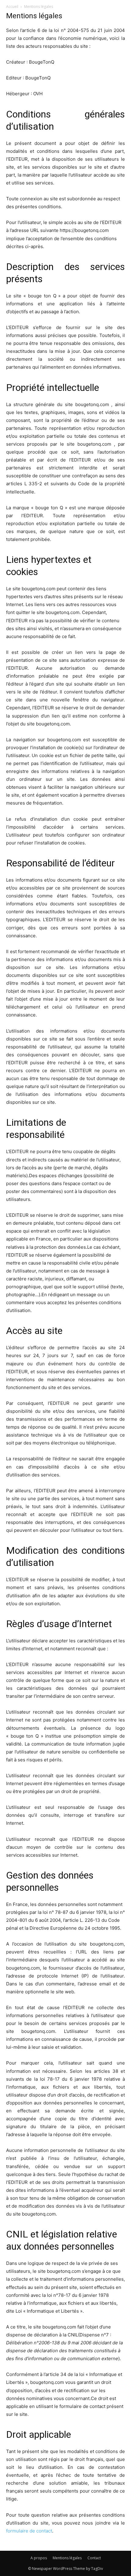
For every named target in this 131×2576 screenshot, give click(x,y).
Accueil (12, 7)
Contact (94, 2558)
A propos (39, 2558)
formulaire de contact (29, 2531)
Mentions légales (67, 2558)
